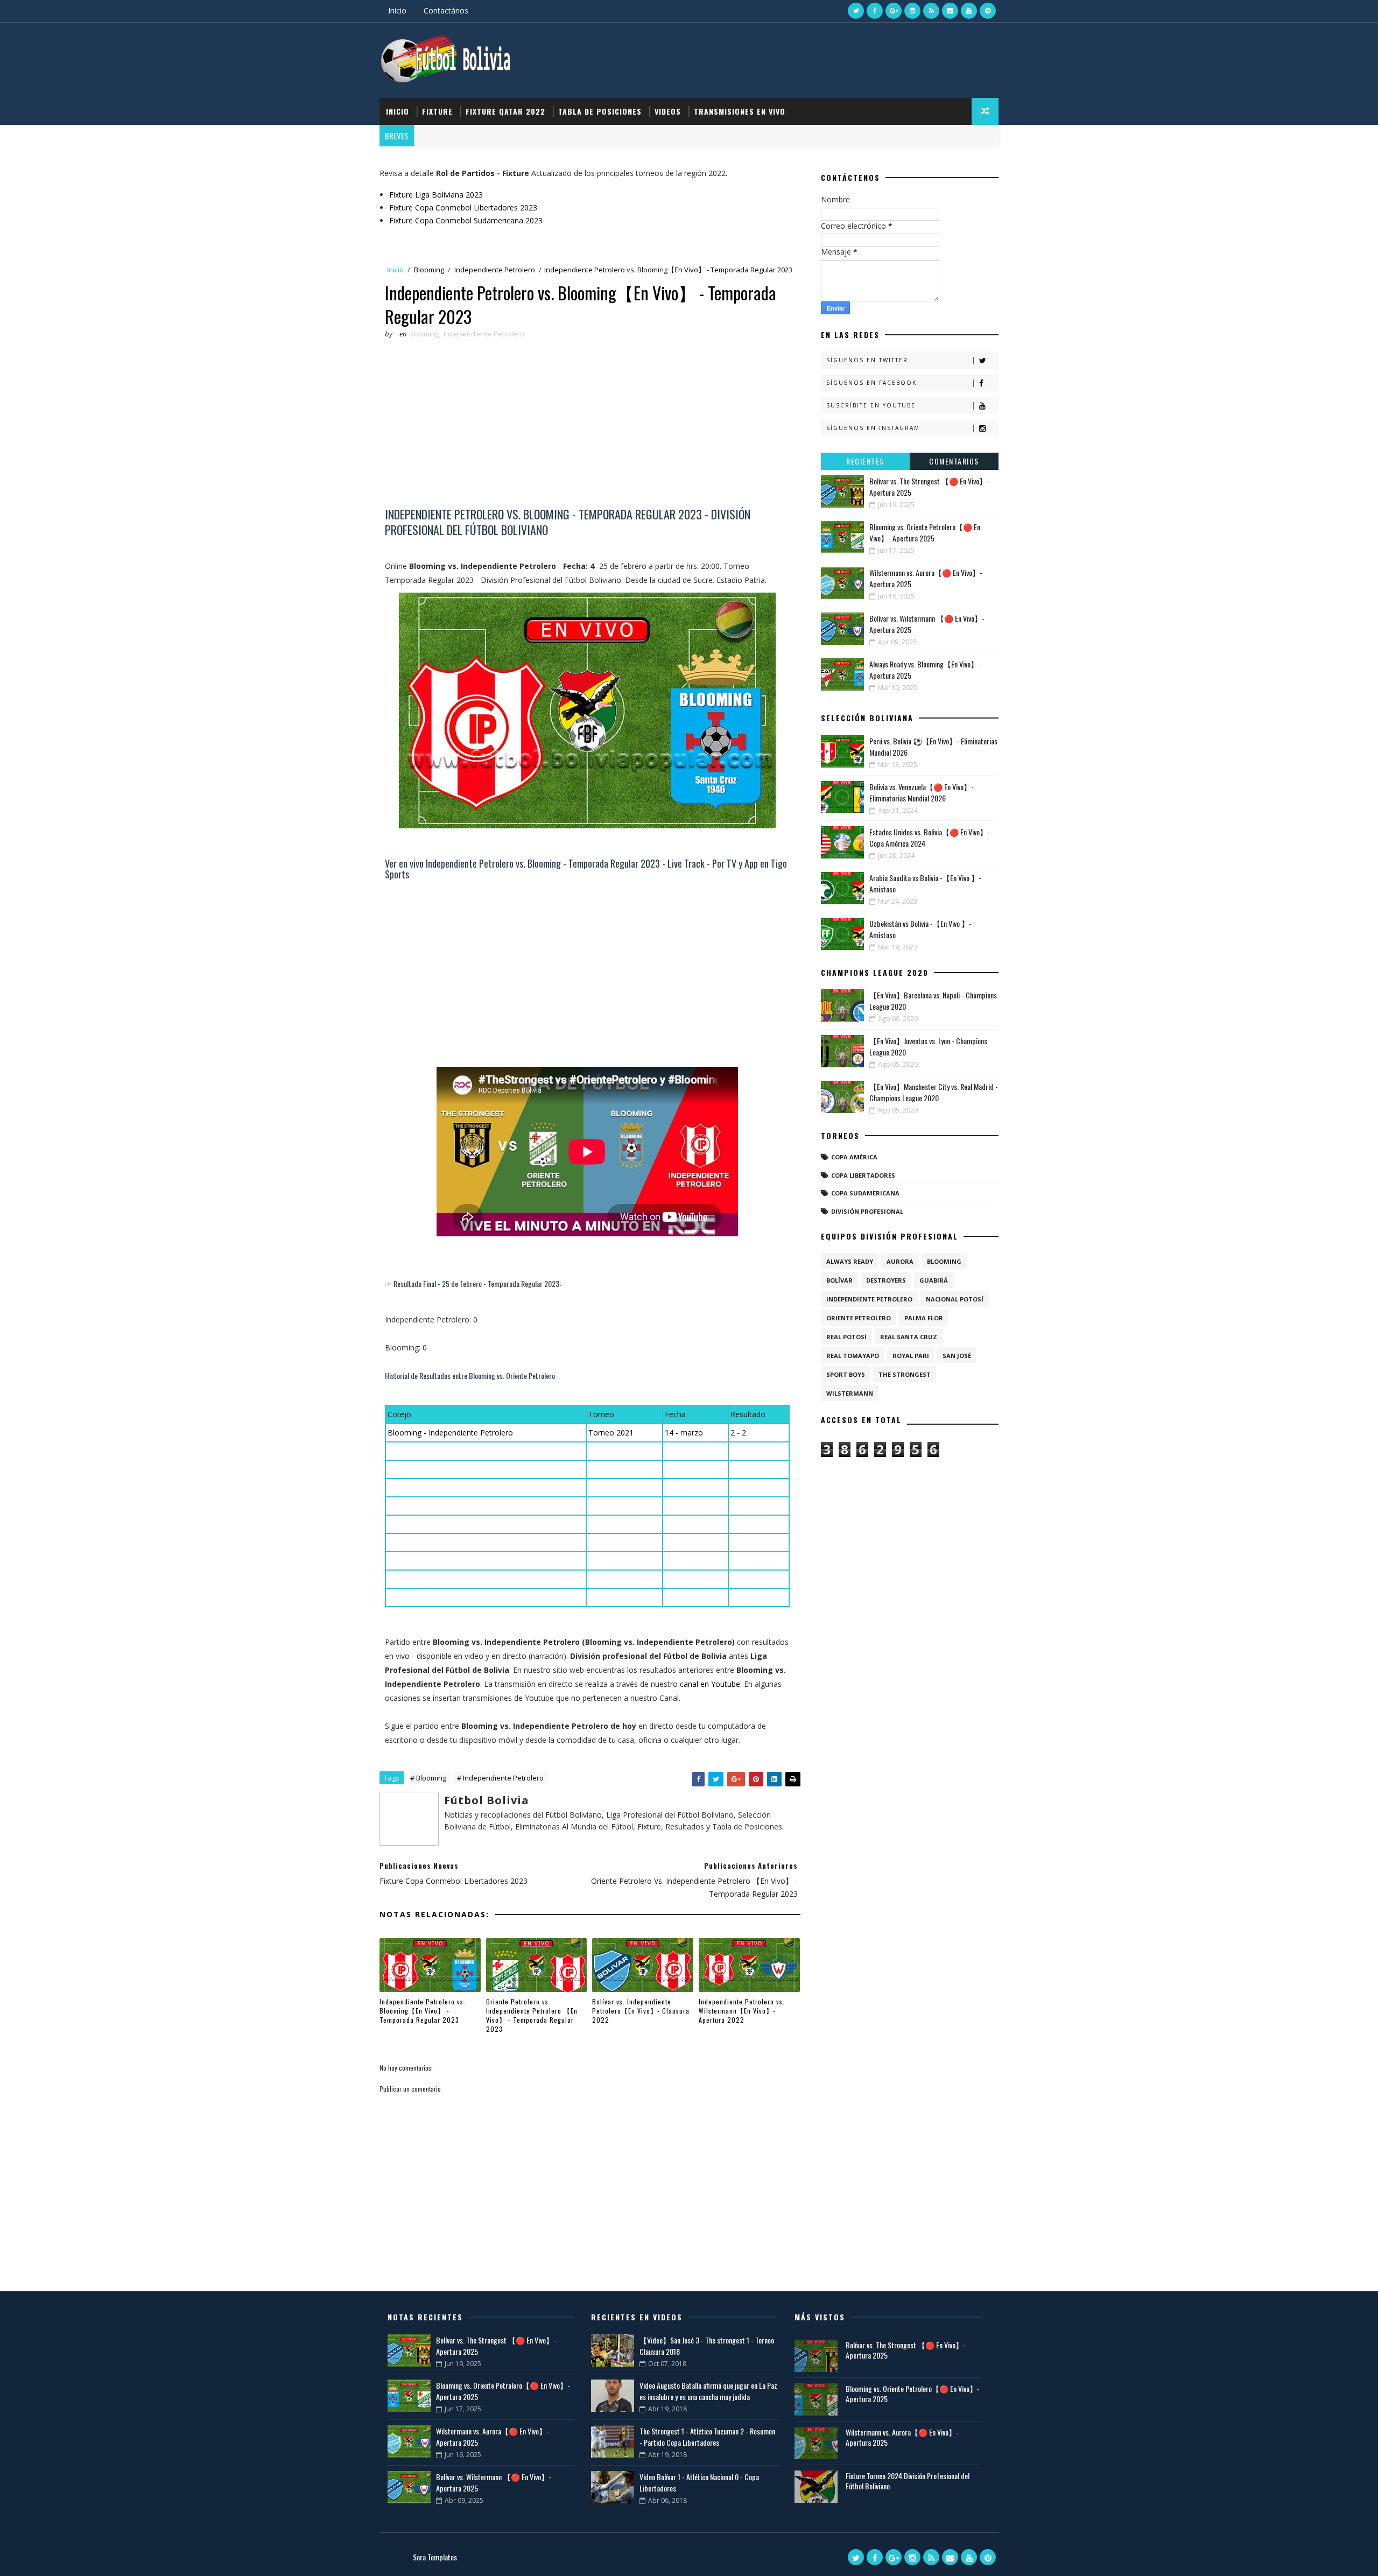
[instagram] (912, 11)
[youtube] (969, 11)
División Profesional (867, 1211)
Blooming (429, 270)
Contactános (446, 10)
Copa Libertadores (863, 1175)
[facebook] (875, 11)
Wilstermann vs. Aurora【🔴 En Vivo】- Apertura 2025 (902, 2437)
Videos (668, 111)
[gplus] (894, 11)
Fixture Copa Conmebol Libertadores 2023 (463, 207)
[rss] (931, 11)
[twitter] (856, 11)
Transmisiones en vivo (740, 111)
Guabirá (934, 1280)
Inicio (397, 10)
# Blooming (428, 1778)
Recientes (865, 461)
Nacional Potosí (955, 1299)
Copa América (854, 1157)
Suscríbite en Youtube (871, 405)
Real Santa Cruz (909, 1337)
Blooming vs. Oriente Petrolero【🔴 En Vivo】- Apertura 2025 (925, 532)
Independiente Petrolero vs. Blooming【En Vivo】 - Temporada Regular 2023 (423, 2011)
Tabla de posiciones (600, 111)
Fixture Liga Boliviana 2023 (436, 195)
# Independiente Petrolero (500, 1778)
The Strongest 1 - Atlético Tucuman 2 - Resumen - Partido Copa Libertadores (707, 2437)
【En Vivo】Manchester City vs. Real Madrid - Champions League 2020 (934, 1092)
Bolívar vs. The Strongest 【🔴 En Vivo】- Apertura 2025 (906, 2350)
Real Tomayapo (853, 1356)
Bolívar (839, 1280)
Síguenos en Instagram (873, 428)
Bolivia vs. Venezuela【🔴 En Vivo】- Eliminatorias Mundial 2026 (922, 792)
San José (957, 1356)
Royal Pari (911, 1356)
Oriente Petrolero (859, 1318)
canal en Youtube (710, 1684)
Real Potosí (846, 1337)
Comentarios (954, 461)
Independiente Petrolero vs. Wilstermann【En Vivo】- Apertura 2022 (742, 2011)
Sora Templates (435, 2557)
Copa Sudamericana (865, 1193)
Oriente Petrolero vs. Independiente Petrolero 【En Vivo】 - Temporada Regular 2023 (532, 2015)
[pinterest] (988, 11)
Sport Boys (846, 1374)
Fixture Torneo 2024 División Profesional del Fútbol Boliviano (908, 2481)
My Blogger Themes (493, 2557)
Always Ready (850, 1261)
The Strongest (905, 1374)
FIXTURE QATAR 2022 (505, 111)
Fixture (437, 111)
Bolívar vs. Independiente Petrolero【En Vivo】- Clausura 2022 (641, 2011)
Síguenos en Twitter (867, 360)
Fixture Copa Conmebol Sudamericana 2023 (466, 220)
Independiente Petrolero (495, 270)
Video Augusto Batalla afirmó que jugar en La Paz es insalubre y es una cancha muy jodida (708, 2391)
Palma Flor (924, 1318)
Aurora (900, 1261)
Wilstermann (850, 1393)
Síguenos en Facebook (871, 383)
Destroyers (886, 1280)
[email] (950, 11)
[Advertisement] (587, 426)
